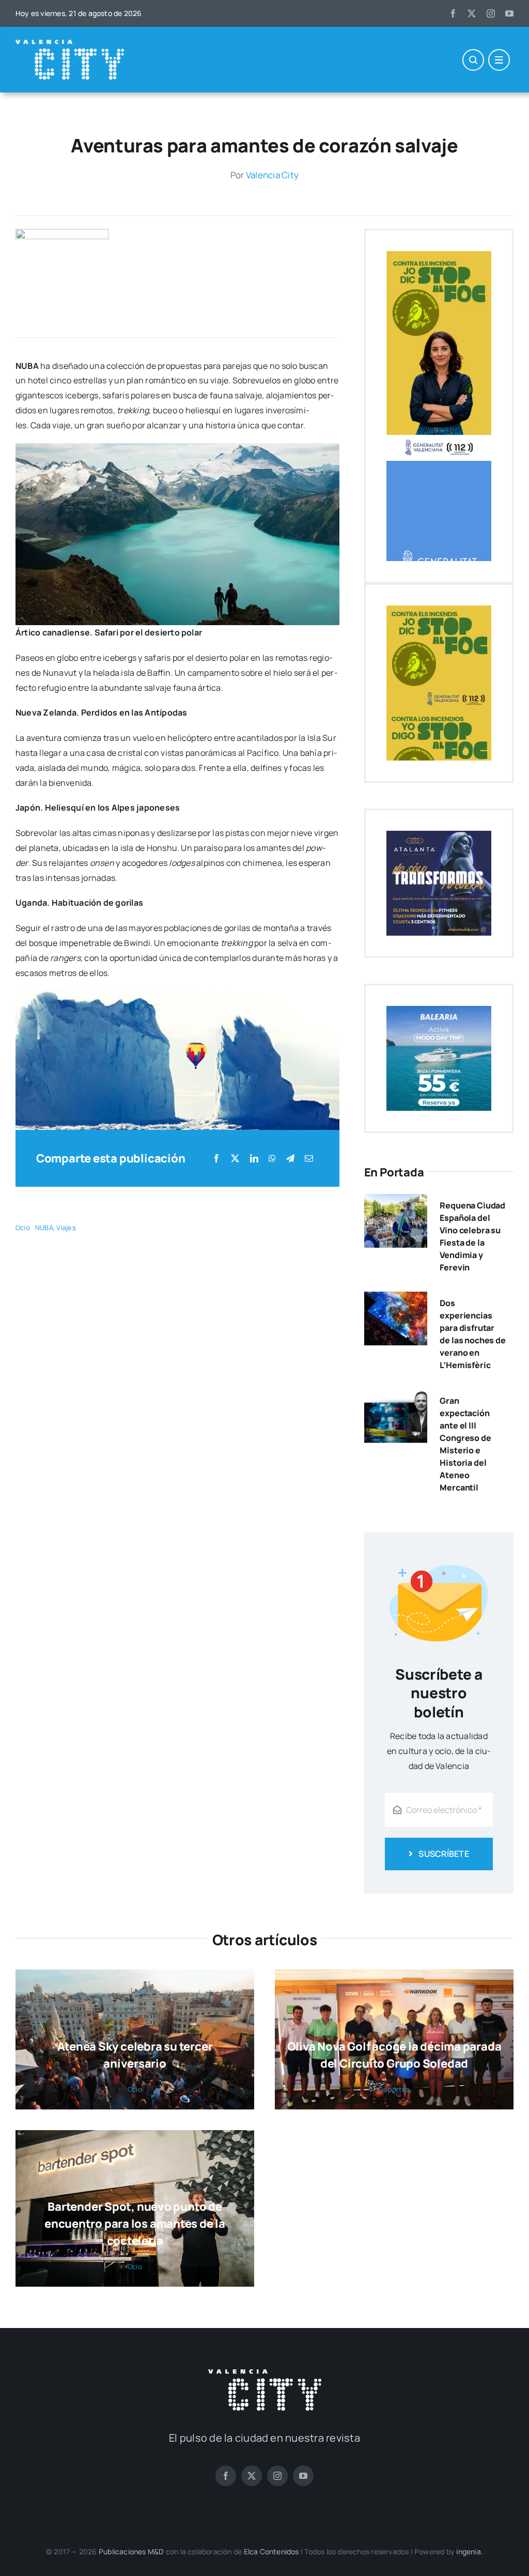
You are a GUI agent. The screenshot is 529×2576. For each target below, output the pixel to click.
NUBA (44, 1228)
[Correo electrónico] (309, 1159)
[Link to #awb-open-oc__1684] (499, 60)
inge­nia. (470, 2551)
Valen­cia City (272, 175)
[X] (235, 1159)
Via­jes (66, 1228)
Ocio (23, 1228)
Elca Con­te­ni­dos (271, 2551)
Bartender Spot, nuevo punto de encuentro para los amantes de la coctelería (135, 2224)
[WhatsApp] (272, 1159)
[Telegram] (290, 1159)
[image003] (62, 233)
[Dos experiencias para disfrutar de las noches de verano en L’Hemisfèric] (396, 1299)
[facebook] (453, 13)
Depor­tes (394, 2089)
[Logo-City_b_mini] (70, 44)
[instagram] (491, 13)
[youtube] (509, 13)
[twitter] (472, 13)
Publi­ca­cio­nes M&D (131, 2551)
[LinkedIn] (254, 1159)
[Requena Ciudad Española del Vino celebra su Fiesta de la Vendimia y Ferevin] (396, 1201)
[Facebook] (216, 1159)
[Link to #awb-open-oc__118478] (473, 60)
